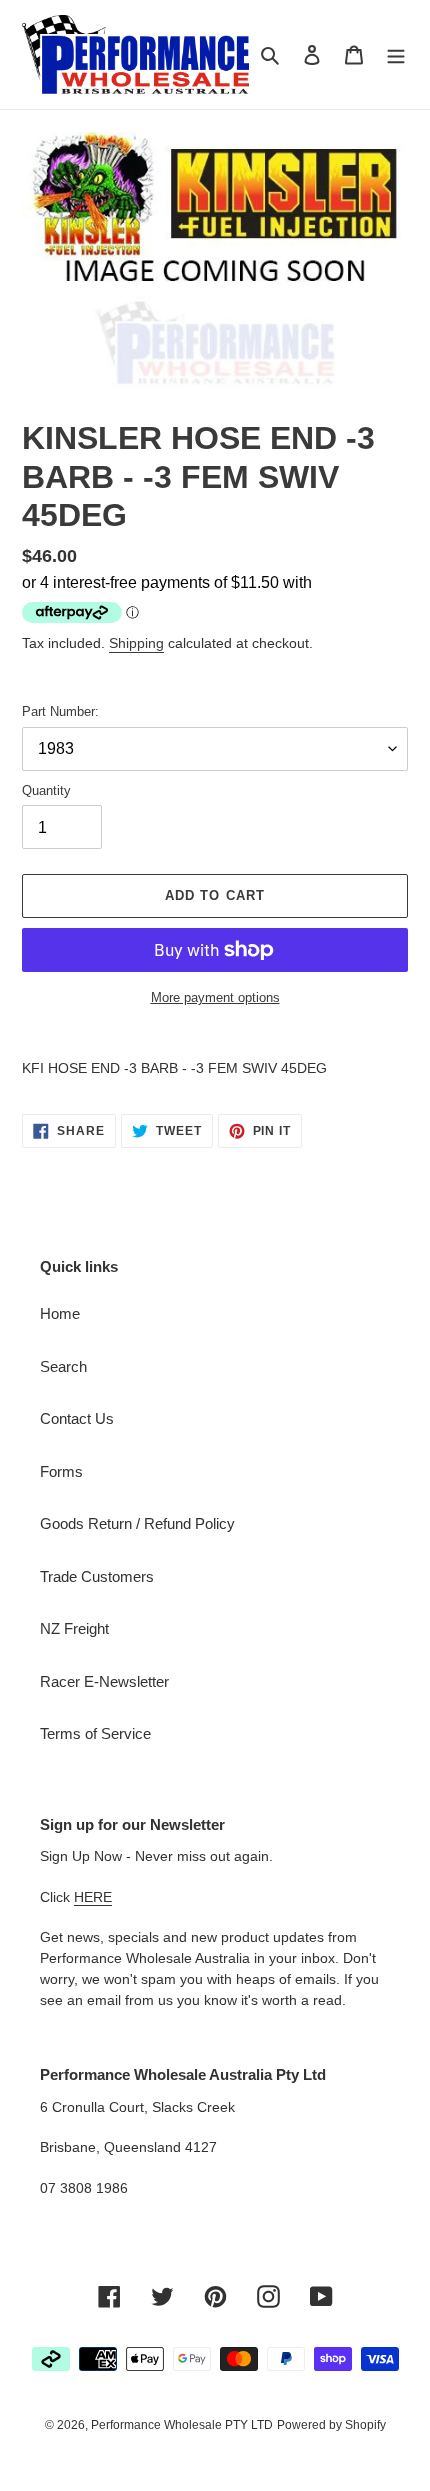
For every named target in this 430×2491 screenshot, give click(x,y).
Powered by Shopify (331, 2425)
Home (60, 1313)
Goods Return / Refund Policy (137, 1523)
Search (63, 1366)
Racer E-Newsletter (104, 1681)
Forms (61, 1471)
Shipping (136, 643)
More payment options (215, 997)
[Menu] (396, 54)
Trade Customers (97, 1576)
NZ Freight (74, 1628)
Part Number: (60, 711)
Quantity (46, 790)
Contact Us (77, 1418)
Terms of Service (95, 1733)
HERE (93, 1897)
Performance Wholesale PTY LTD (182, 2425)
